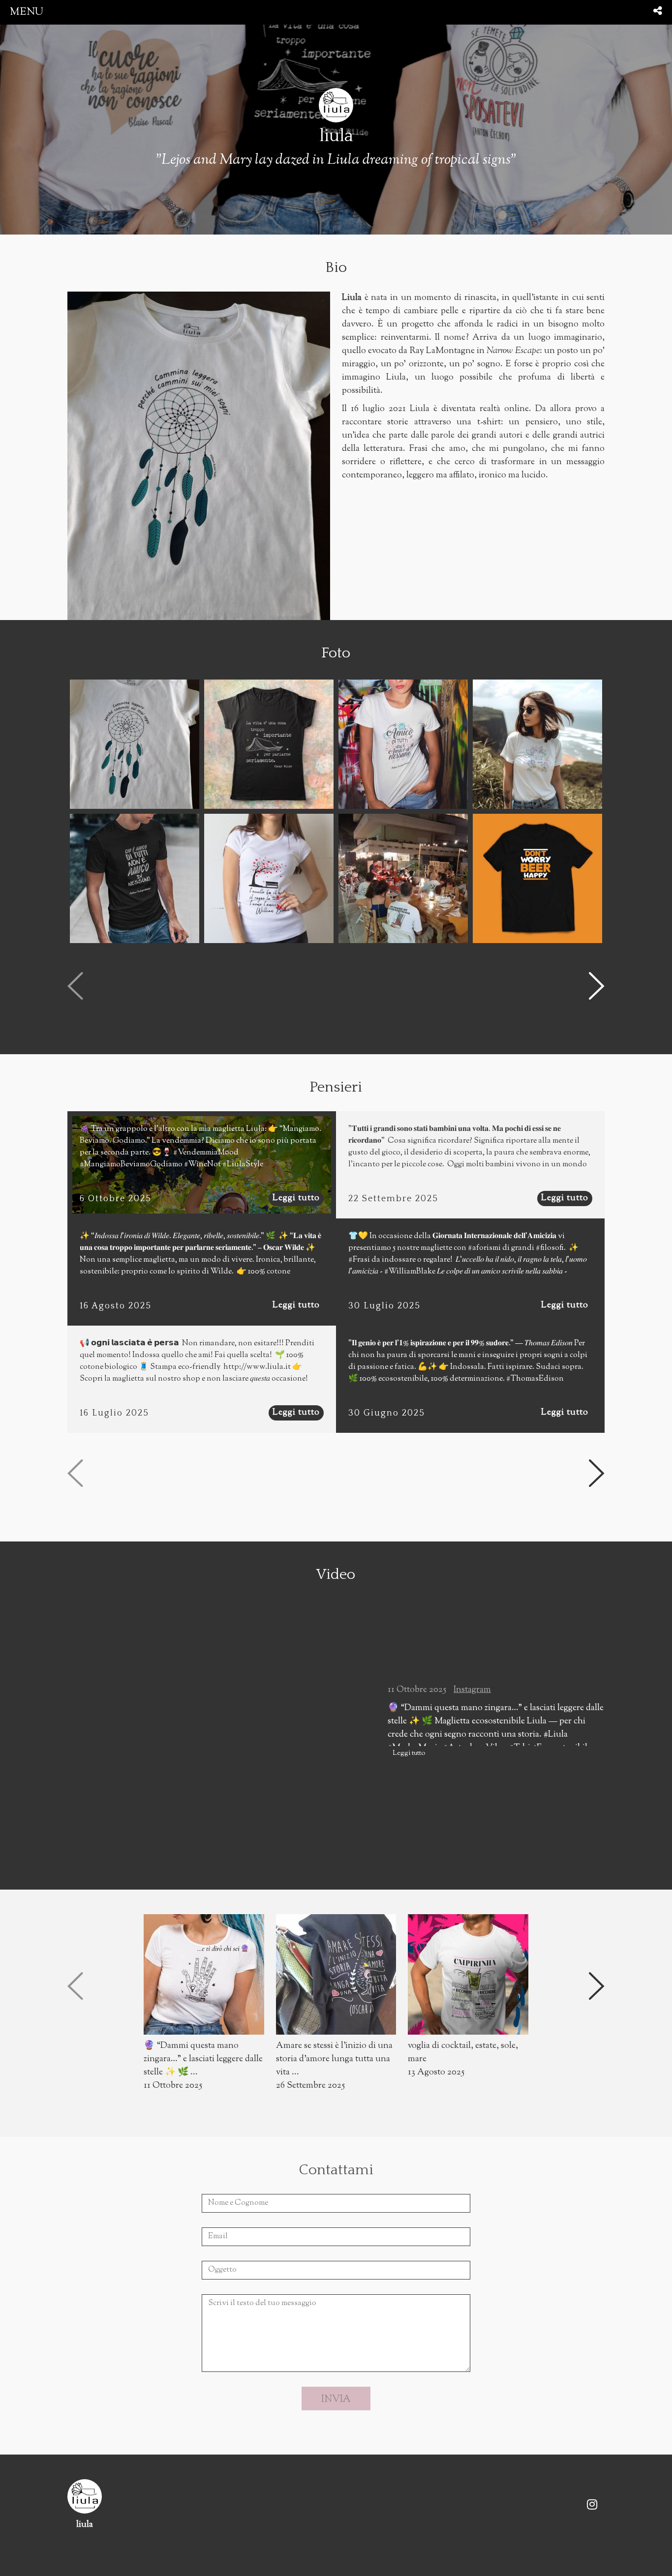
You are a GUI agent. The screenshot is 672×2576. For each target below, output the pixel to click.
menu (27, 12)
